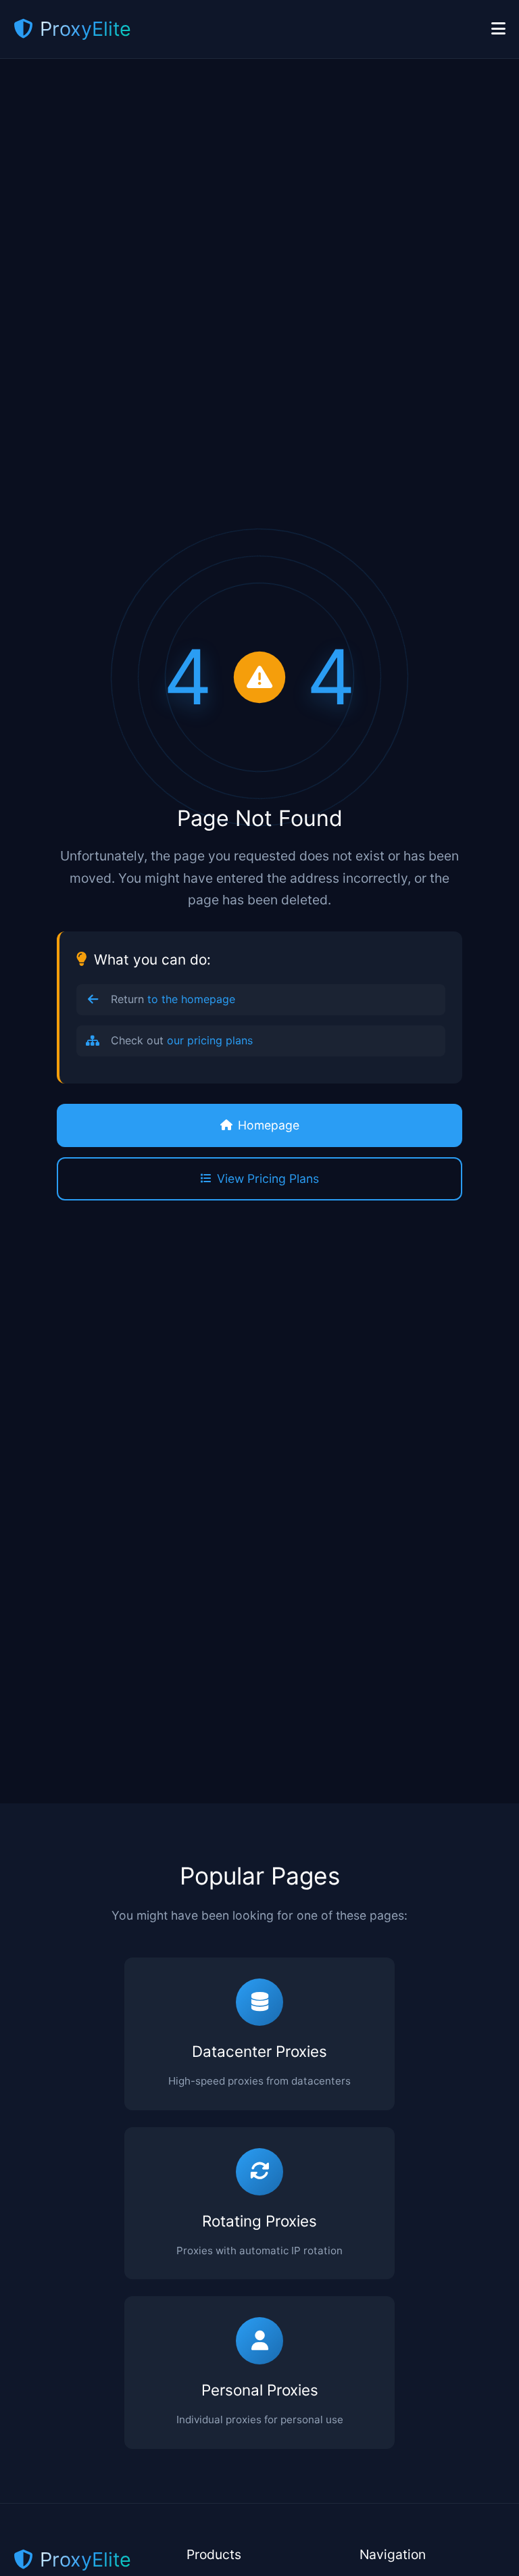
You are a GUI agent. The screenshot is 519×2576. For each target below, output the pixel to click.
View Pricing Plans (268, 1178)
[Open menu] (498, 29)
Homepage (269, 1125)
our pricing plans (210, 1040)
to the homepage (191, 999)
